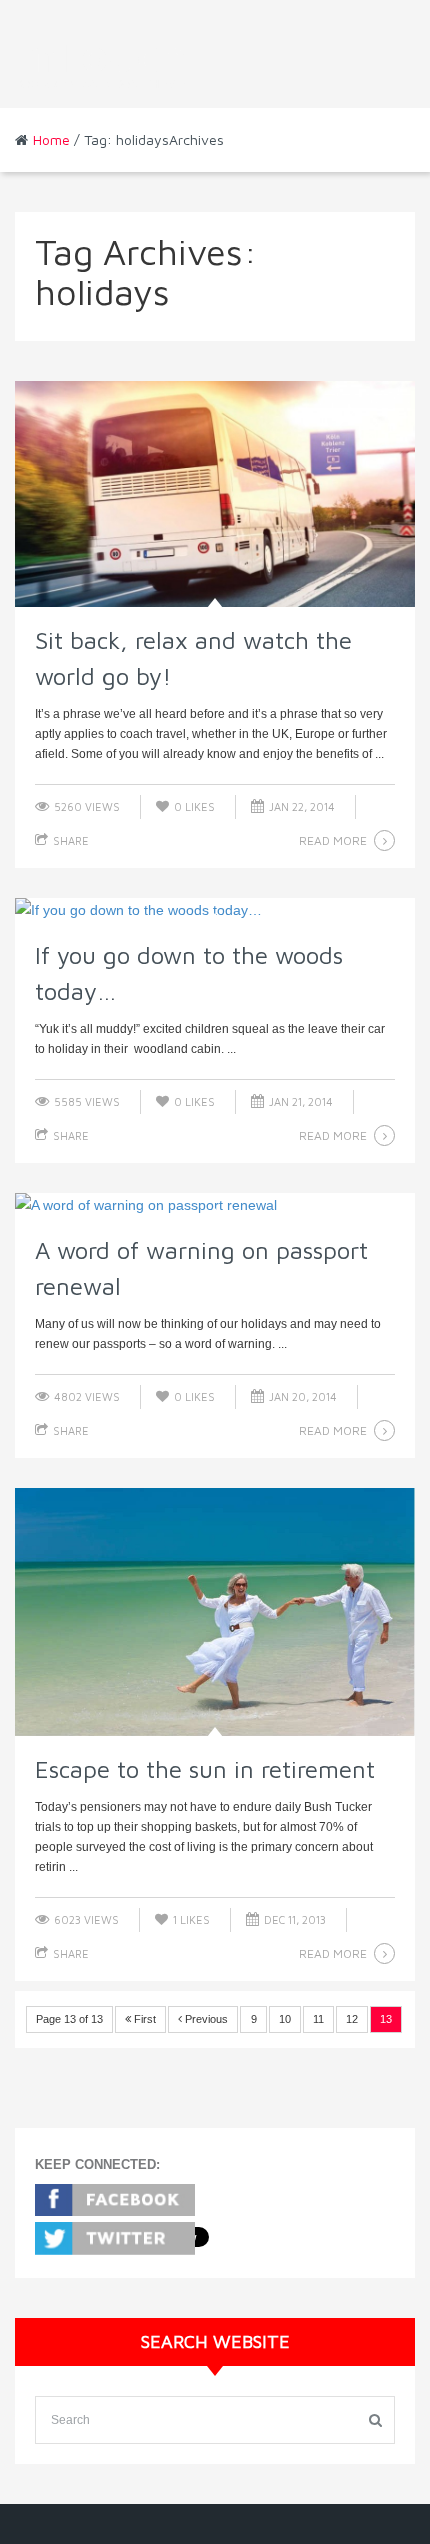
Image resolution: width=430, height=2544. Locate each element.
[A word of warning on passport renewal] (215, 1205)
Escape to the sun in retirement (205, 1769)
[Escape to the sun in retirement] (215, 1612)
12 (352, 2019)
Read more (333, 840)
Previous (205, 2019)
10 (285, 2019)
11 (318, 2019)
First (143, 2019)
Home (51, 139)
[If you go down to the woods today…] (215, 910)
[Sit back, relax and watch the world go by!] (215, 493)
